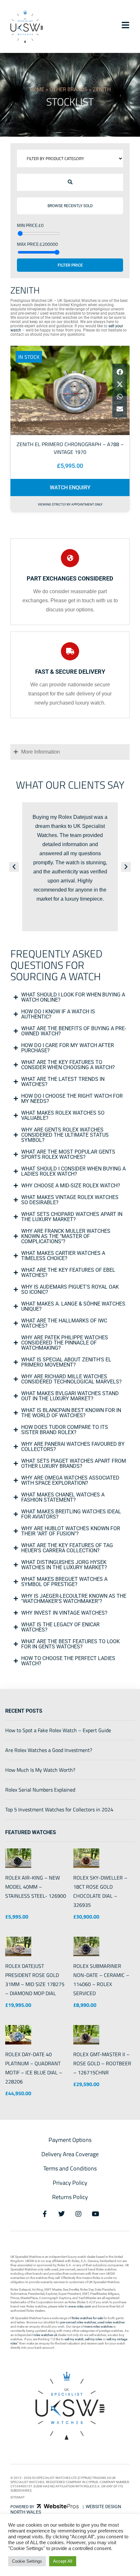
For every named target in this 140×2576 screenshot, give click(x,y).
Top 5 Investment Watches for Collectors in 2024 (59, 1809)
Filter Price (70, 265)
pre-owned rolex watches (78, 2322)
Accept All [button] (63, 2561)
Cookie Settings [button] (27, 2561)
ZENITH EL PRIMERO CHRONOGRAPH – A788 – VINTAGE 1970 (70, 448)
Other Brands (69, 89)
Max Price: (28, 244)
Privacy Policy (70, 2183)
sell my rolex (94, 2339)
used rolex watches (111, 2322)
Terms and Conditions (70, 2168)
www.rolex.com (80, 2306)
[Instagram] (78, 2214)
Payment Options (70, 2140)
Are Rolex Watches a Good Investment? (49, 1750)
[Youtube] (95, 2214)
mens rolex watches (98, 2326)
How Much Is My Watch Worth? (40, 1770)
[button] (70, 182)
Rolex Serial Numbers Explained (40, 1790)
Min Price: (28, 225)
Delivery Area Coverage (70, 2154)
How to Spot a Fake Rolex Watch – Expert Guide (58, 1730)
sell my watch (74, 2339)
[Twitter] (62, 2214)
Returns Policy (70, 2197)
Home (37, 89)
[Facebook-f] (45, 2214)
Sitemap (17, 2497)
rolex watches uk (45, 2335)
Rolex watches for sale (87, 2318)
